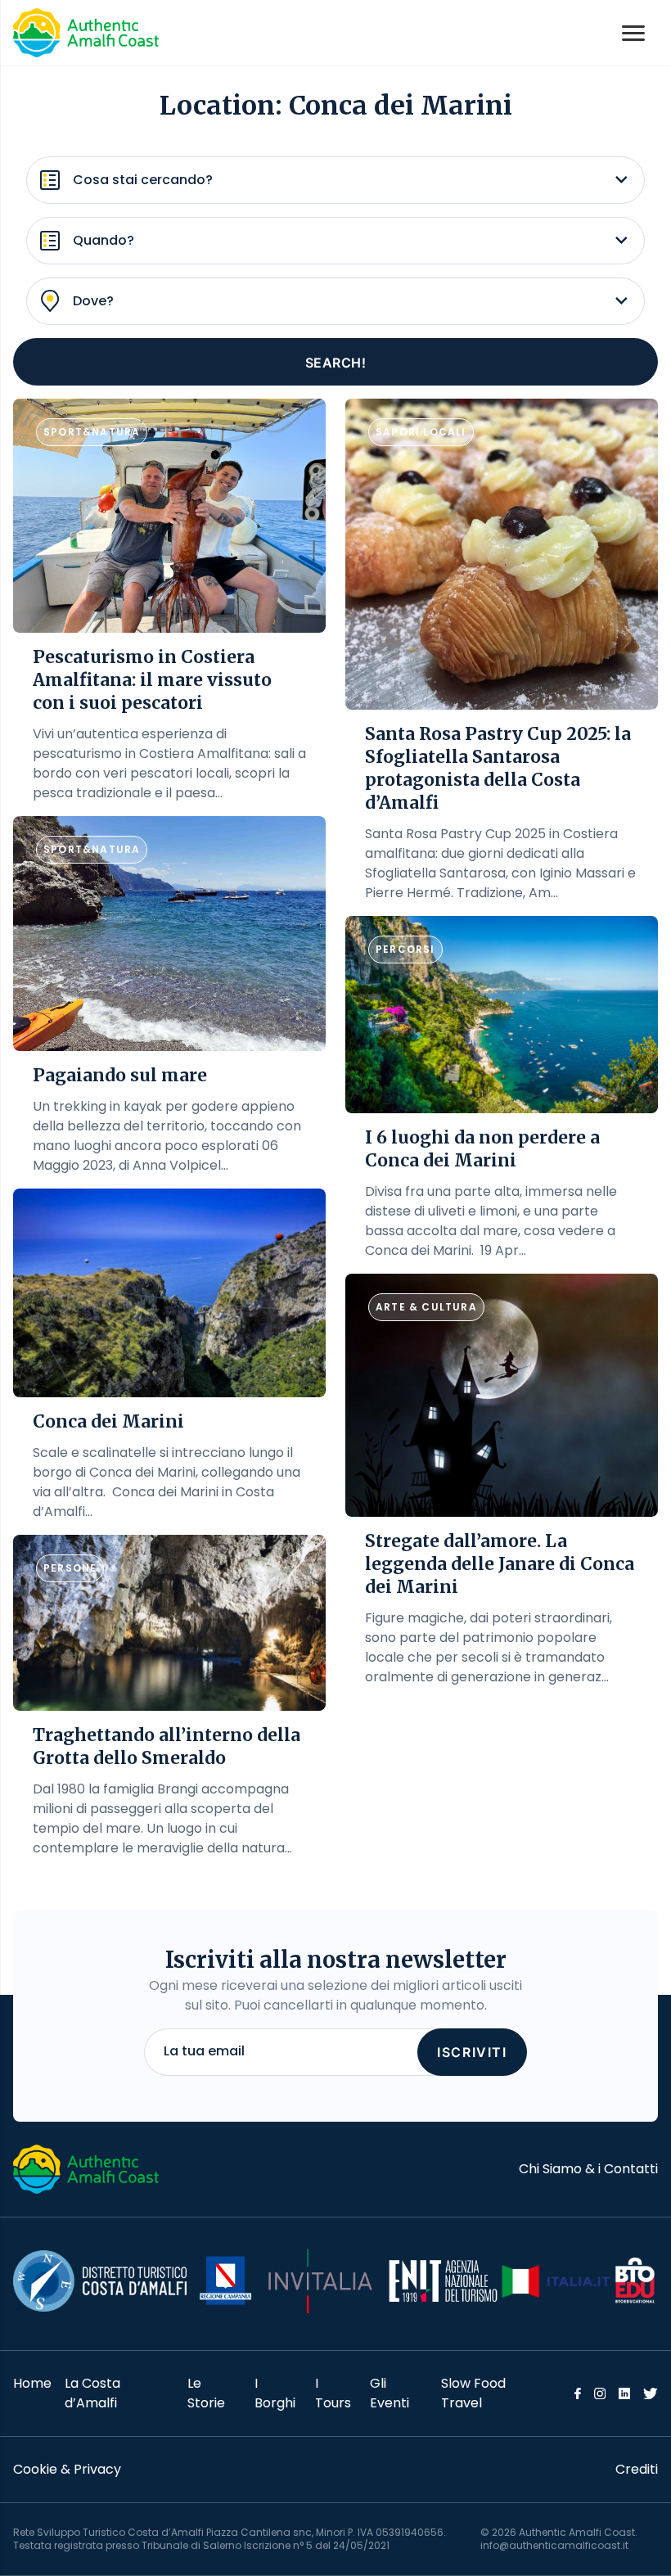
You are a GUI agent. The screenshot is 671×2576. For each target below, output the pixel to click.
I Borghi (275, 2393)
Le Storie (206, 2393)
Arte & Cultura (426, 1307)
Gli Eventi (390, 2393)
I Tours (333, 2393)
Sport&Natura (92, 432)
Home (32, 2383)
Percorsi (405, 949)
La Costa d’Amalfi (92, 2393)
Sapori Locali (421, 432)
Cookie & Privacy (67, 2469)
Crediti (637, 2469)
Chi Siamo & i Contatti (588, 2169)
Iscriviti (472, 2052)
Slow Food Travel (473, 2393)
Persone (70, 1568)
